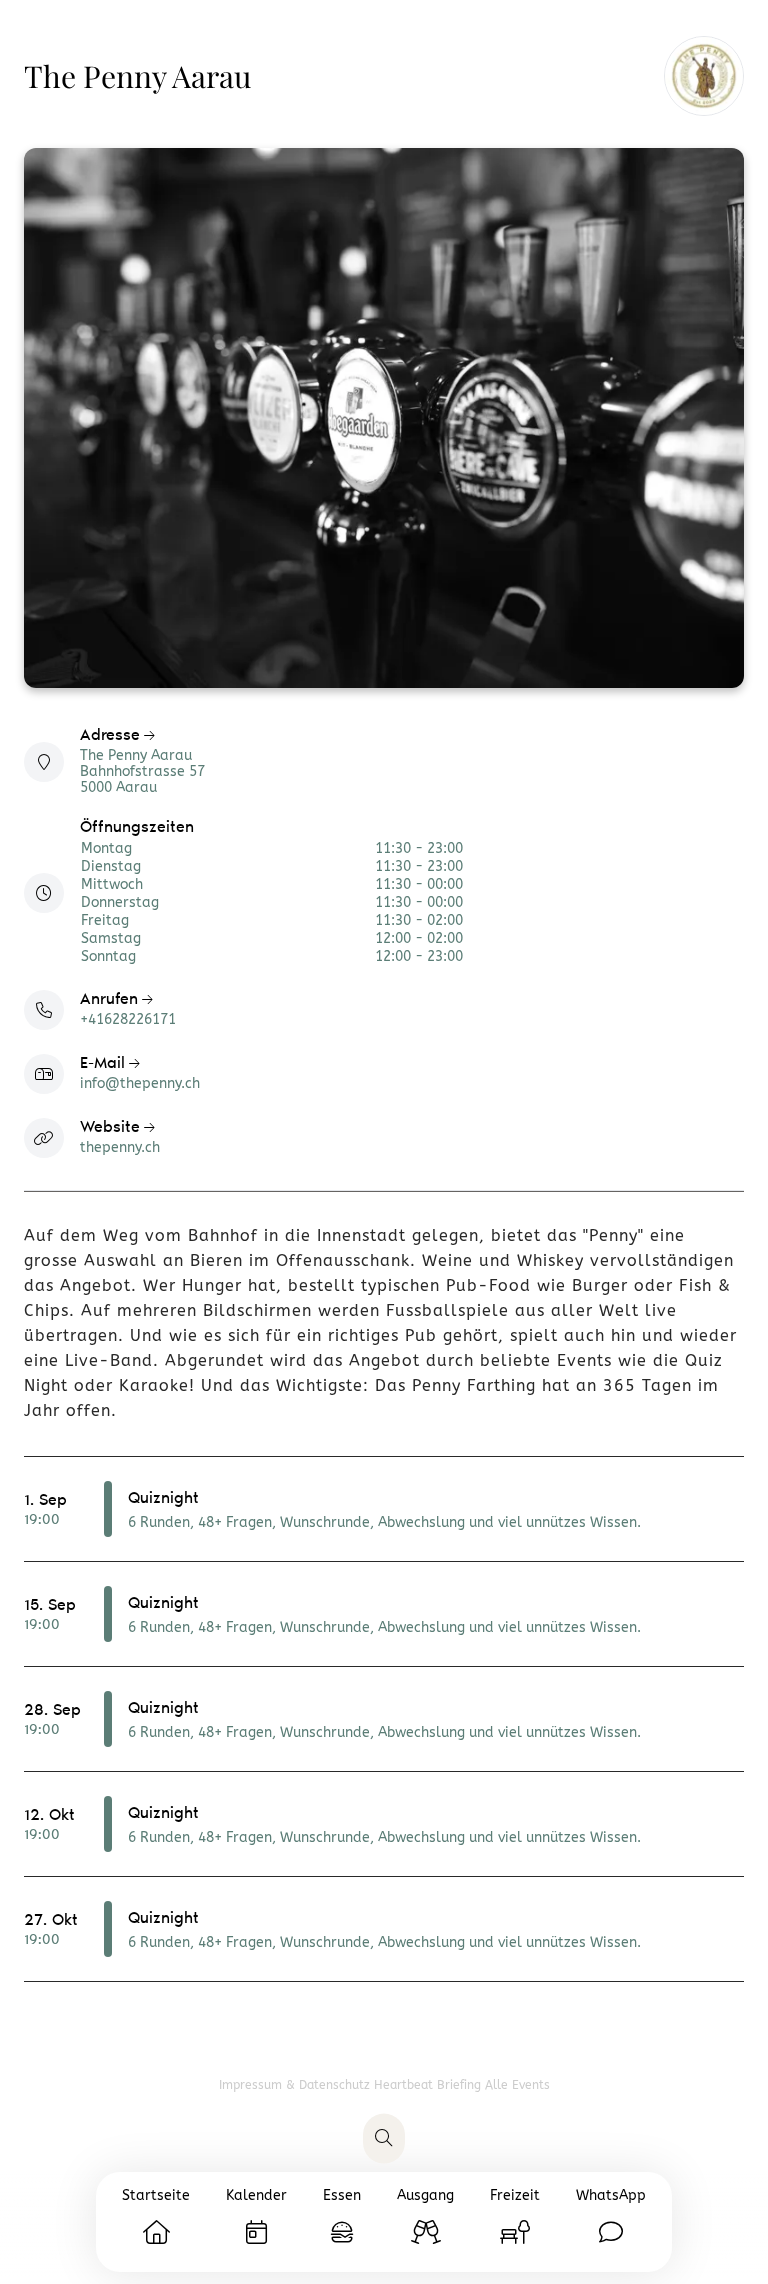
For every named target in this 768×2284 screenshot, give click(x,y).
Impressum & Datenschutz (296, 2085)
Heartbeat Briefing (429, 2085)
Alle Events (517, 2085)
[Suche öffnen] (384, 2139)
